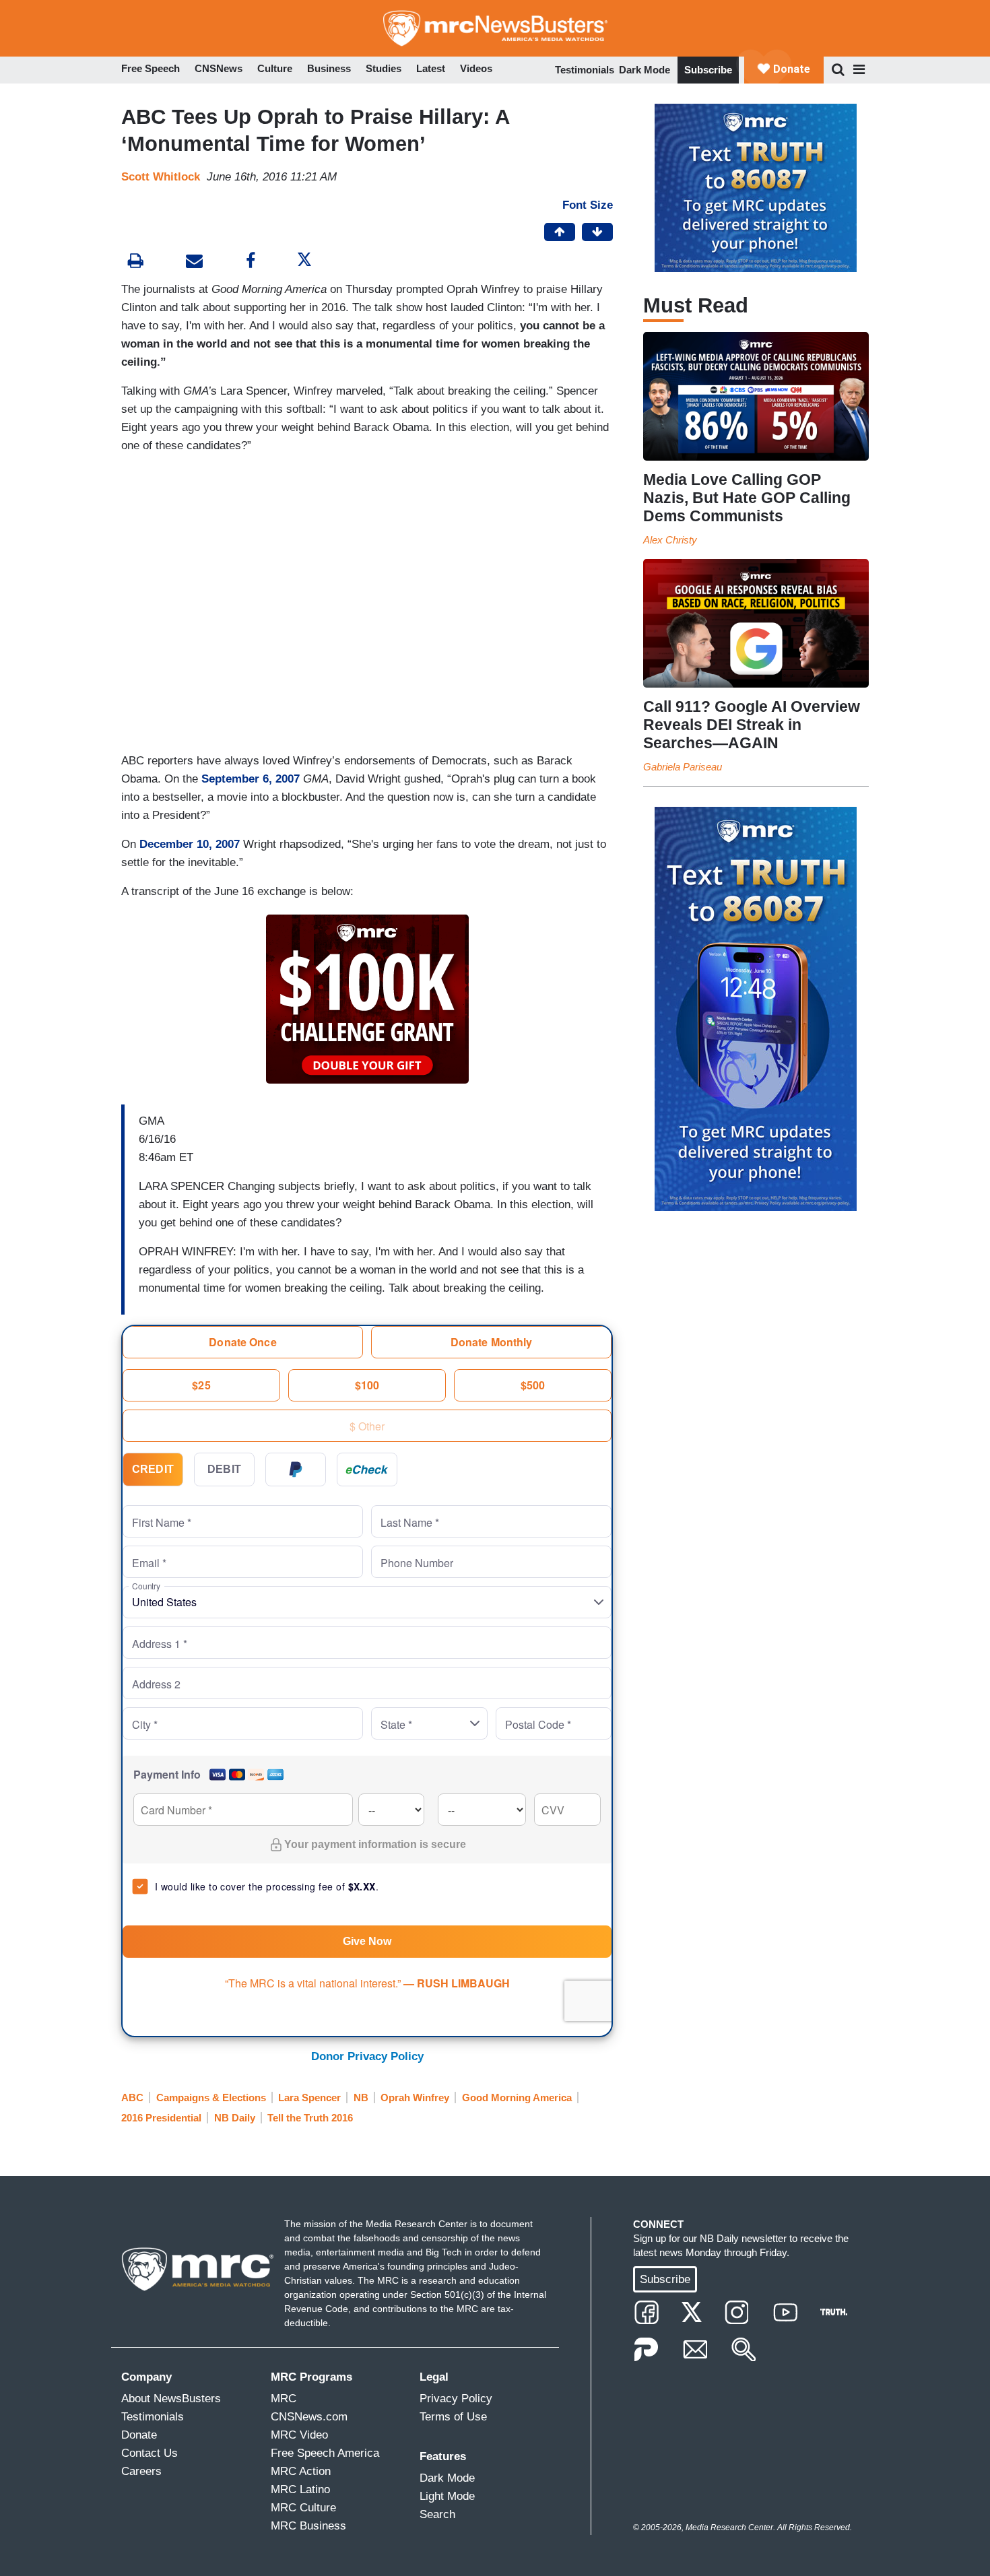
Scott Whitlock (161, 177)
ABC (132, 2098)
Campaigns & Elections (211, 2098)
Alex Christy (670, 540)
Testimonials (585, 70)
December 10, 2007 (190, 844)
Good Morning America (517, 2098)
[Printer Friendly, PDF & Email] (194, 262)
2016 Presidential (161, 2118)
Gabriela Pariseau (683, 767)
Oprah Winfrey (415, 2098)
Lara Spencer (309, 2098)
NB (361, 2098)
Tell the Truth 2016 (310, 2118)
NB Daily (235, 2118)
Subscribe (708, 70)
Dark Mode (645, 70)
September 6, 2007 (251, 779)
